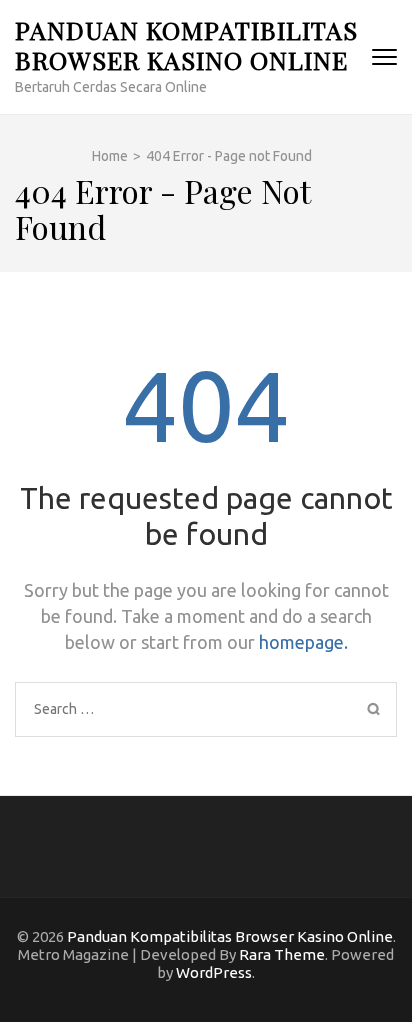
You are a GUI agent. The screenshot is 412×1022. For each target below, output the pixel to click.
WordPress (214, 972)
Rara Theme (282, 954)
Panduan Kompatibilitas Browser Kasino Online (186, 44)
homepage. (303, 642)
